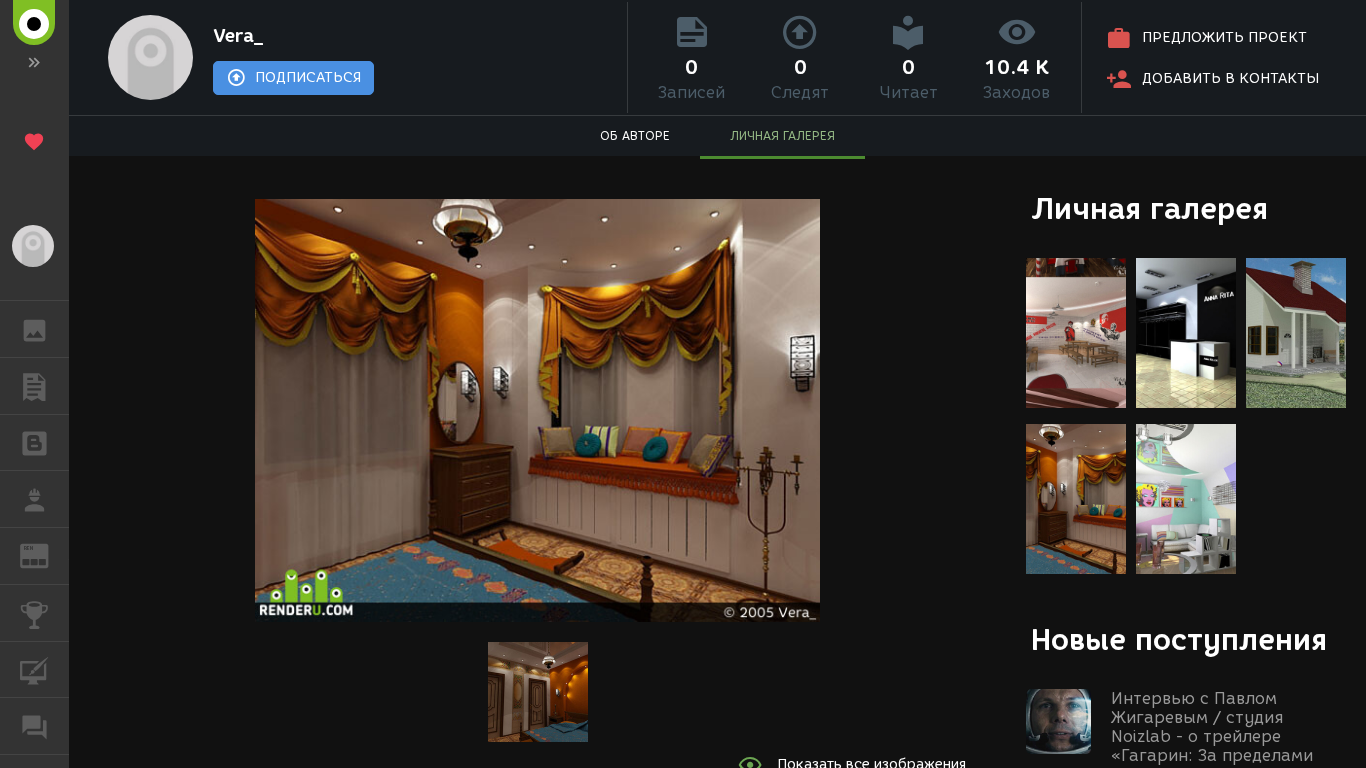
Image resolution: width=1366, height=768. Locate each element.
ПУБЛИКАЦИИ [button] (34, 386)
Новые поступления (1179, 639)
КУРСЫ (34, 670)
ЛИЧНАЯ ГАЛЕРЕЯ (782, 135)
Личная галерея (1149, 208)
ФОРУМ (34, 726)
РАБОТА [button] (34, 499)
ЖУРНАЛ (46, 554)
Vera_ (238, 36)
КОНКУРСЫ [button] (34, 613)
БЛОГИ (34, 443)
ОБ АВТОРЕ (635, 135)
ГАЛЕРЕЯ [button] (34, 329)
